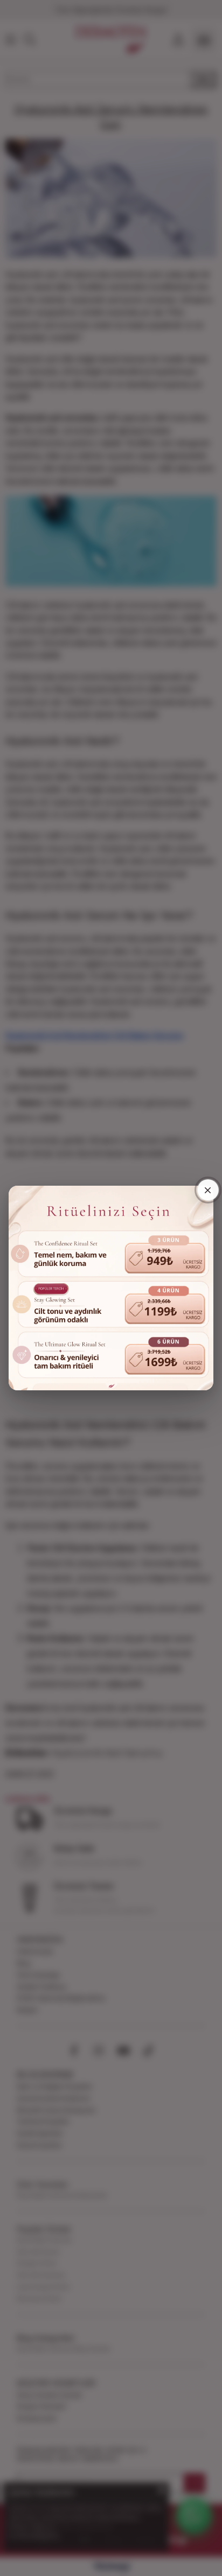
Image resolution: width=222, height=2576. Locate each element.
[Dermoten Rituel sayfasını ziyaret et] (111, 1288)
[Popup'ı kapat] (208, 1190)
